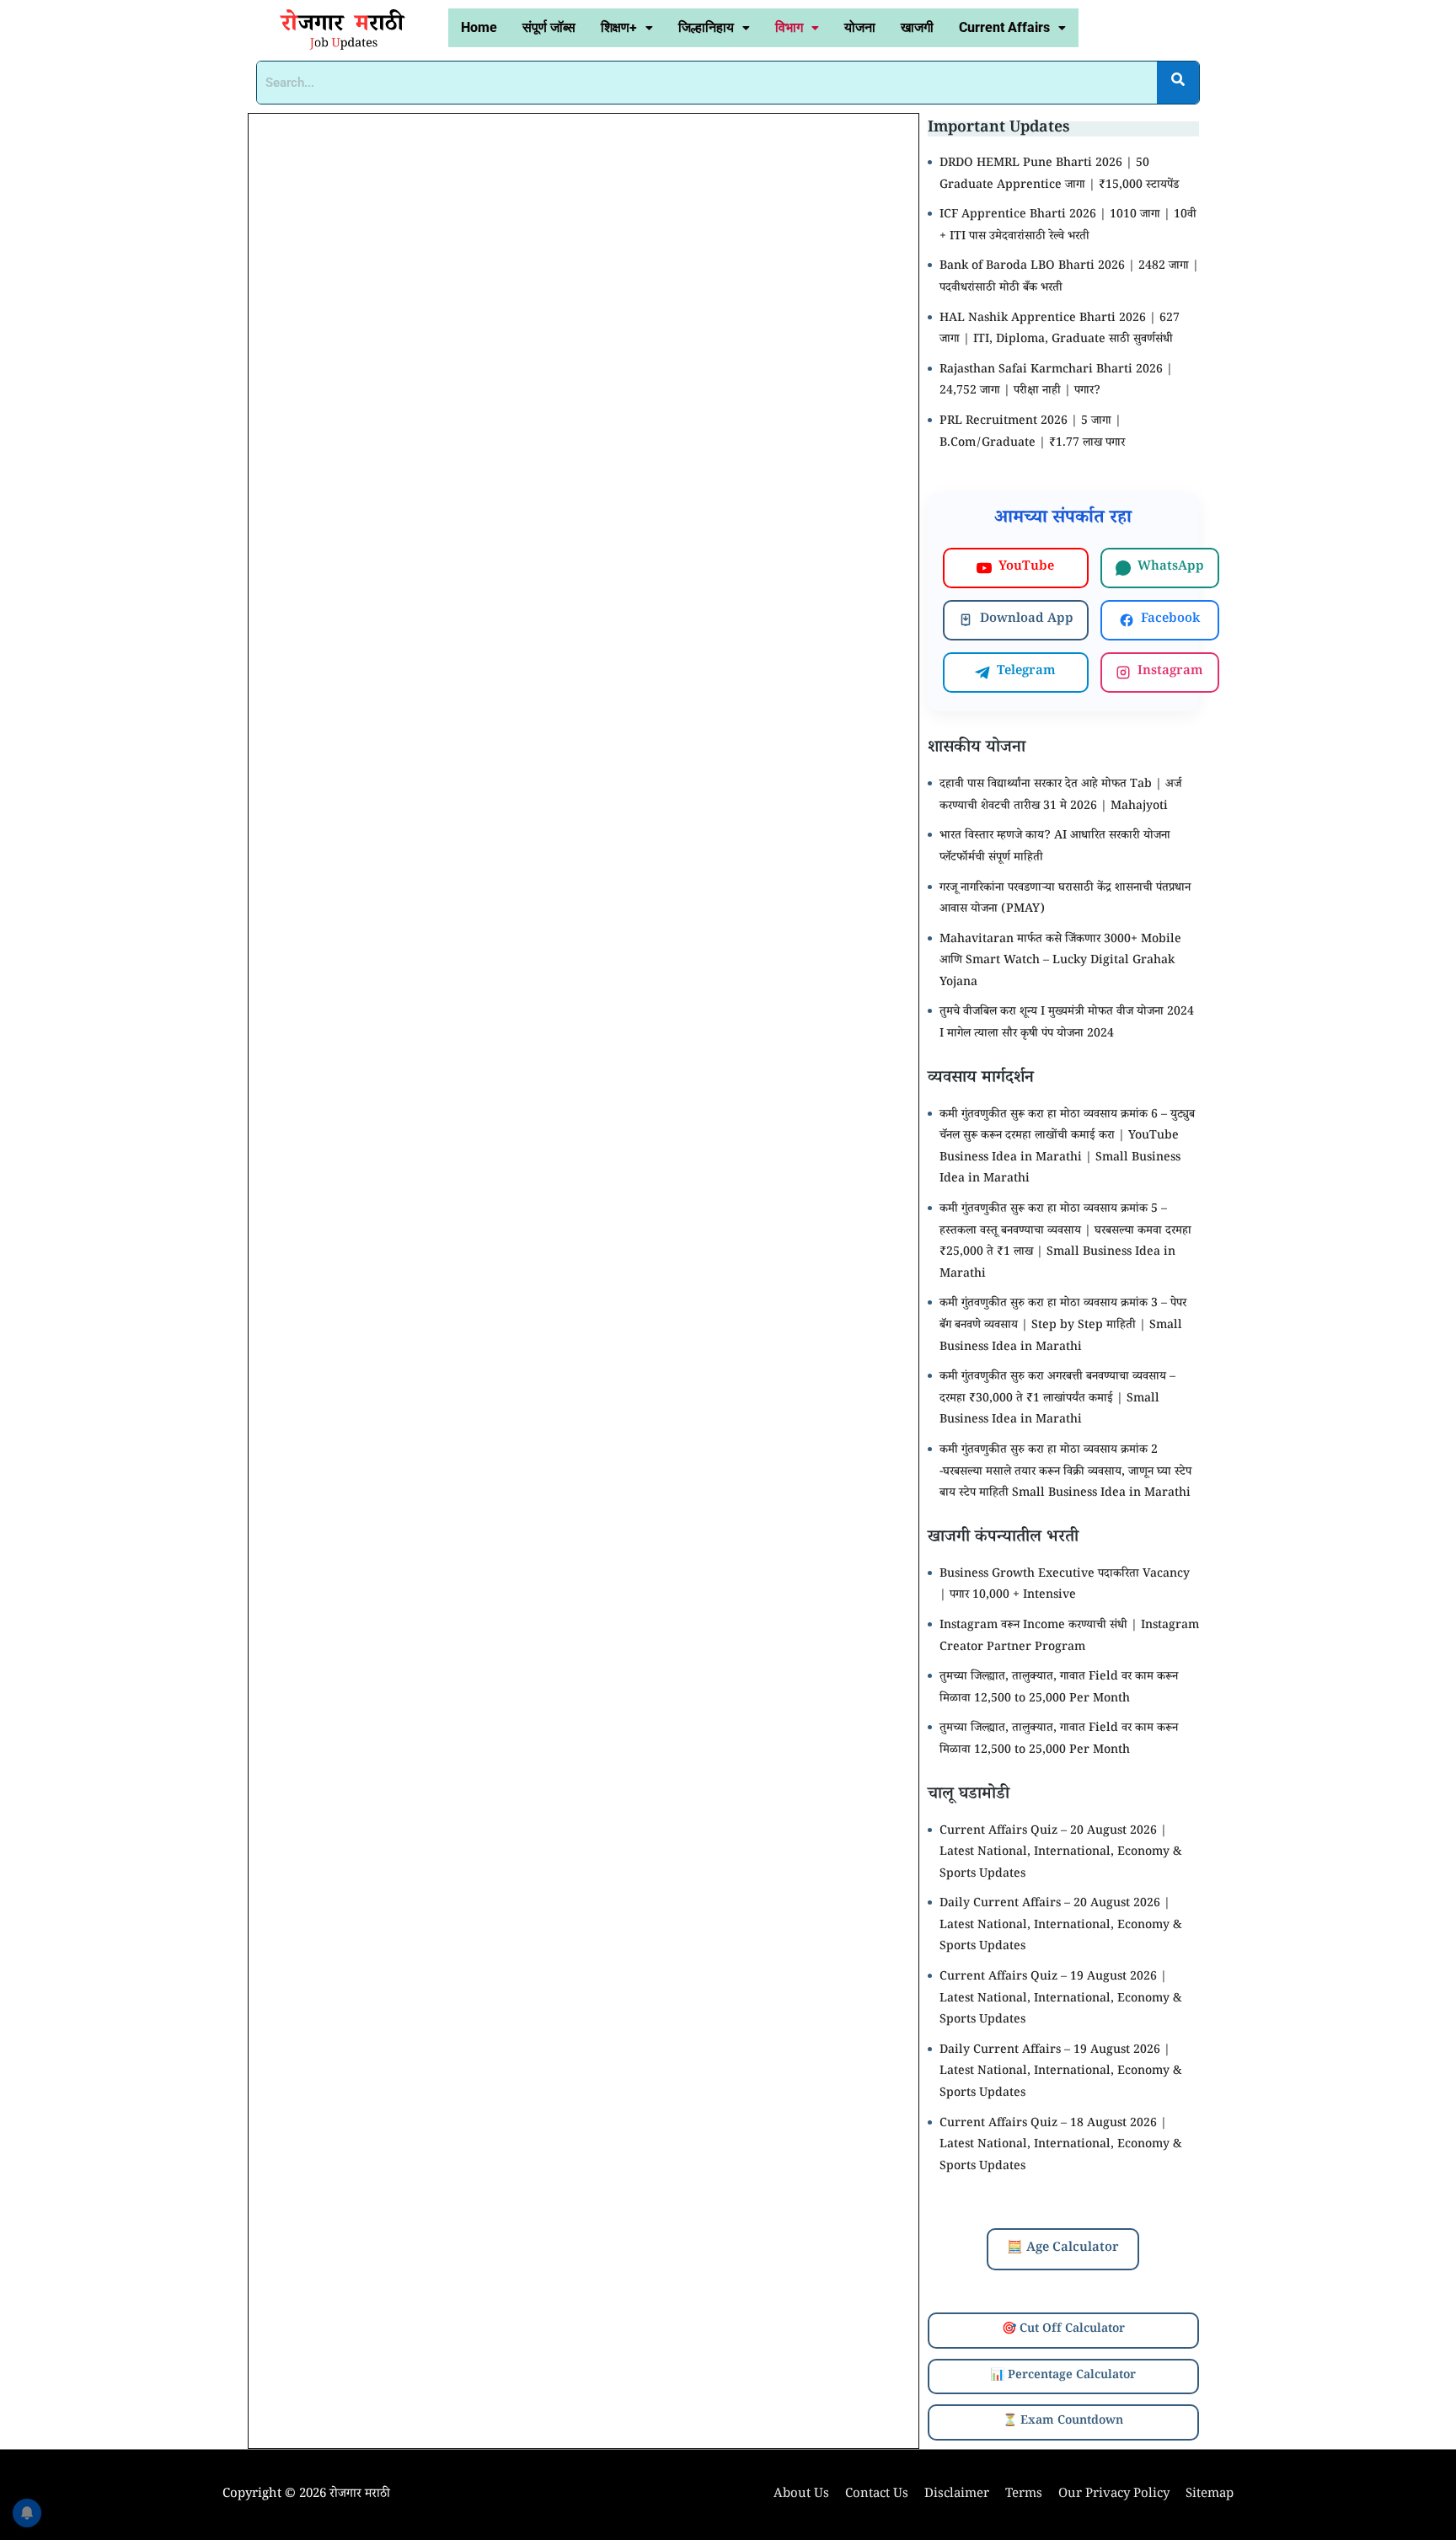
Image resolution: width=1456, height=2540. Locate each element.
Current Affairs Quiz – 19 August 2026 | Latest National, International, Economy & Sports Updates (1061, 1999)
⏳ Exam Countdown (1063, 2422)
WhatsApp (1171, 568)
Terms (1024, 2495)
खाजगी (917, 27)
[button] (627, 28)
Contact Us (877, 2495)
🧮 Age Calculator (1063, 2249)
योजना (860, 27)
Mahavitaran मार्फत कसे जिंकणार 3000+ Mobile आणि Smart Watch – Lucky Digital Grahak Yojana (1060, 962)
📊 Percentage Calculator (1063, 2377)
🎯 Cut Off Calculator (1063, 2330)
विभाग (789, 27)
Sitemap (1210, 2495)
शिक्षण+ (619, 27)
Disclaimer (957, 2495)
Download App (1027, 620)
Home (479, 27)
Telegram (1026, 672)
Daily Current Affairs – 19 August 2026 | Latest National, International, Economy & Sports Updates (1061, 2073)
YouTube (1026, 568)
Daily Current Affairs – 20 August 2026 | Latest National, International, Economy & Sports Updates (1061, 1926)
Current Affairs (1004, 27)
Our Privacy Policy (1114, 2495)
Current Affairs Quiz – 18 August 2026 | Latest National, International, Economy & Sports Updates (1061, 2146)
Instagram (1170, 672)
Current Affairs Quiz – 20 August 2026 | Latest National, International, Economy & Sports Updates (1061, 1854)
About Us (801, 2495)
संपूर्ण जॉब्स (549, 27)
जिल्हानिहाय (706, 27)
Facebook (1170, 620)
